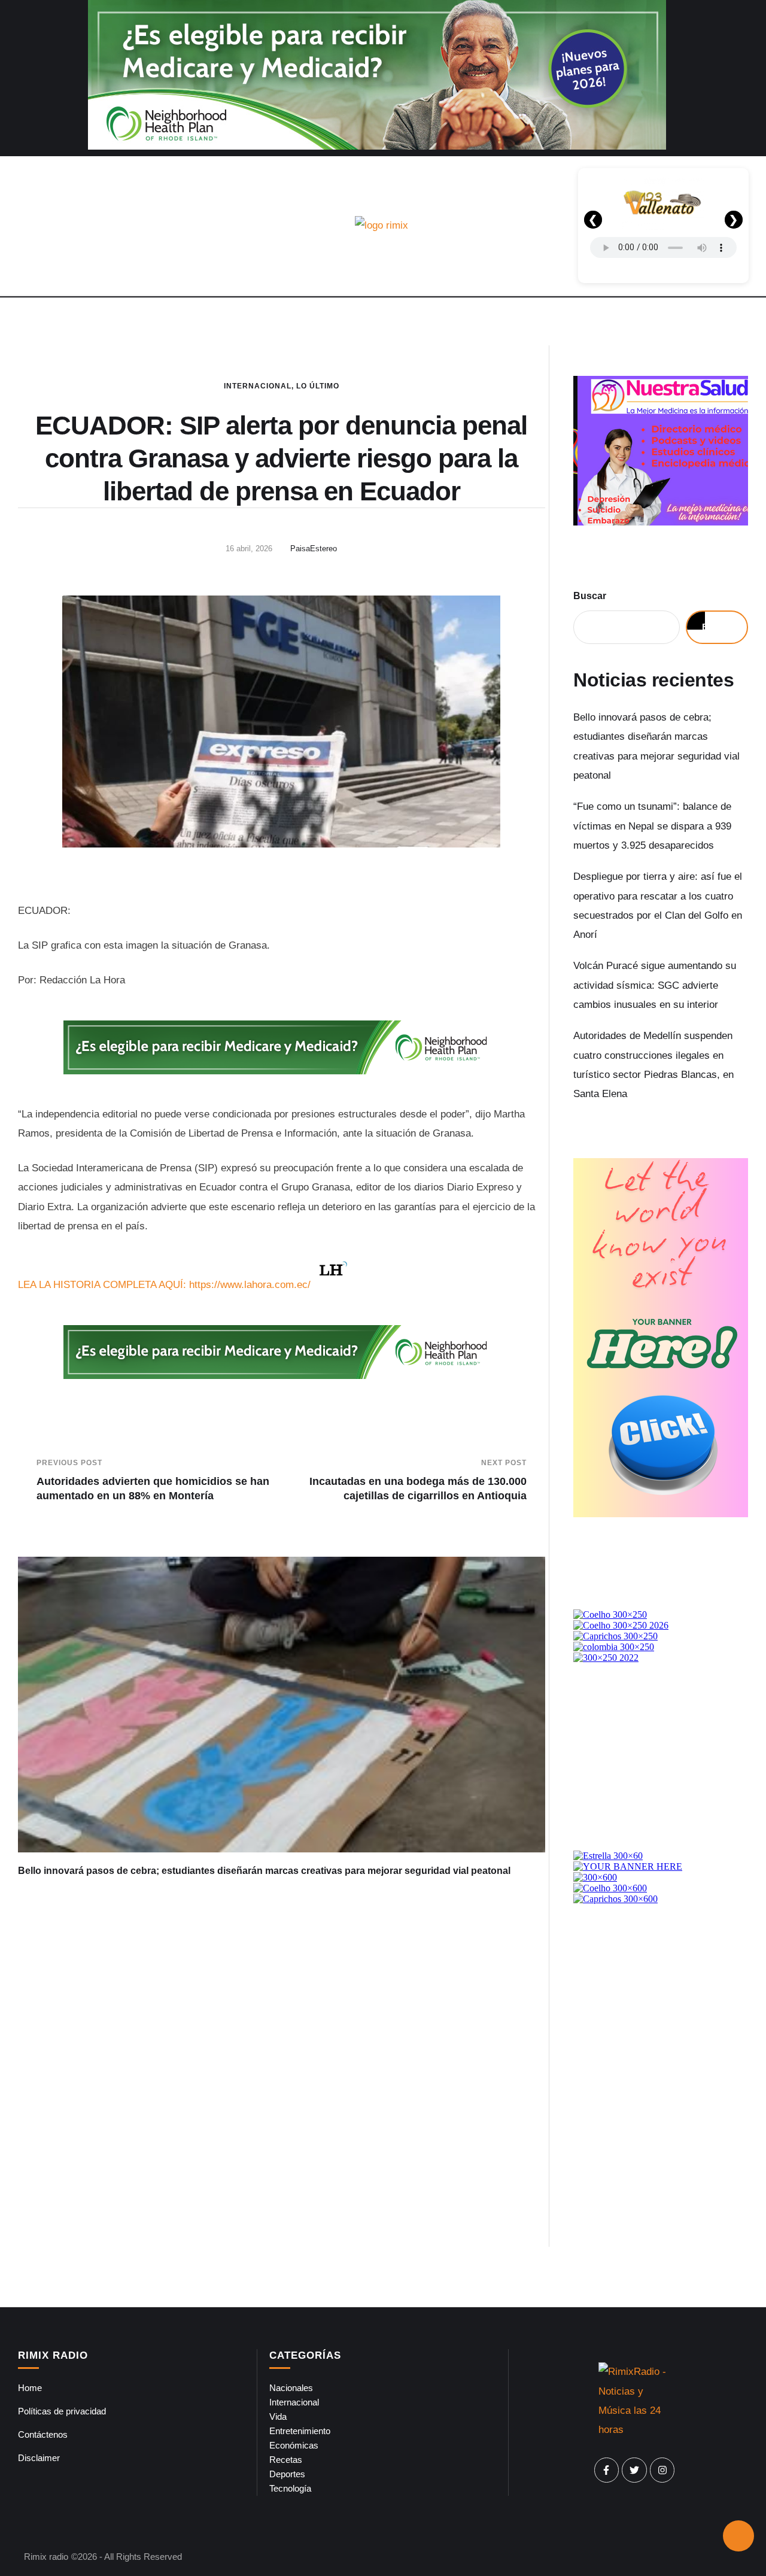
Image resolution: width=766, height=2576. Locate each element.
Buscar (590, 596)
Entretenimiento (300, 2431)
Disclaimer (39, 2458)
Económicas (294, 2445)
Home (30, 2388)
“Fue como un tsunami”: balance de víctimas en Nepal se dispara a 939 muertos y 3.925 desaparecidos (652, 826)
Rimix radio (46, 2557)
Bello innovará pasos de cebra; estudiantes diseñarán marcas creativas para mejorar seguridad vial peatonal (264, 1871)
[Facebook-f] (607, 2470)
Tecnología (290, 2488)
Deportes (287, 2474)
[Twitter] (634, 2470)
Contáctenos (43, 2434)
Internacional (258, 386)
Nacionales (291, 2388)
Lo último (318, 386)
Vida (278, 2416)
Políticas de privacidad (62, 2411)
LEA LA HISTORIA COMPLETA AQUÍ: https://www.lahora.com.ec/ (164, 1285)
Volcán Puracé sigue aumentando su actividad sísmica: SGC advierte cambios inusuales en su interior (655, 985)
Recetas (286, 2460)
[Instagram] (662, 2470)
